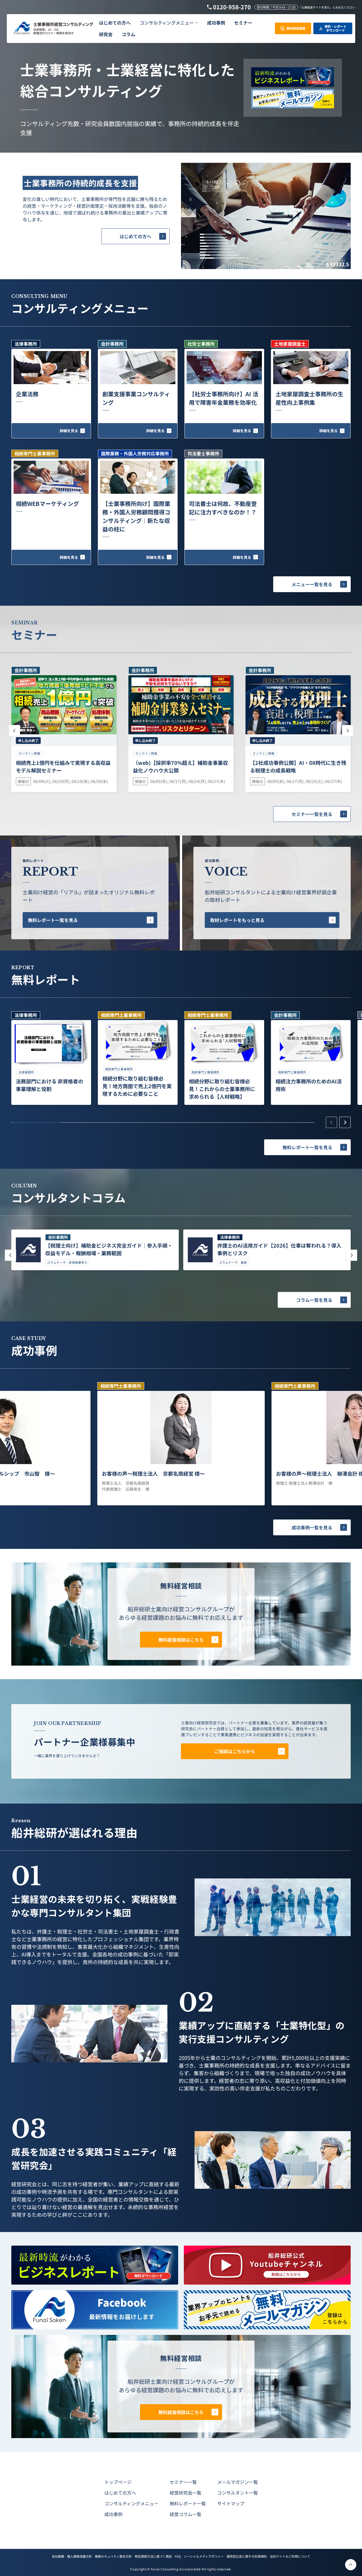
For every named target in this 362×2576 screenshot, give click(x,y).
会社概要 (58, 2556)
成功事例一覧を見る (312, 1527)
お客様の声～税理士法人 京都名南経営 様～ (153, 1473)
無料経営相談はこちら (181, 1640)
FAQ (178, 2556)
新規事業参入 (78, 1262)
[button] (169, 23)
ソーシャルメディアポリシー (204, 2556)
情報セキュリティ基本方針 (113, 2556)
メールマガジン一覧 (238, 2482)
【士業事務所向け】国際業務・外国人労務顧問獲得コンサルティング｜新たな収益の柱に (136, 516)
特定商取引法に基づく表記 (153, 2556)
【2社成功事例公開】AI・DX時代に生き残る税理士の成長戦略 (298, 766)
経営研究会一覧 (186, 2493)
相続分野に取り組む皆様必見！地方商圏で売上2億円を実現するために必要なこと (137, 1086)
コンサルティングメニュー (131, 2503)
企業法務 (27, 394)
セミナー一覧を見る (312, 814)
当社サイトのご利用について (290, 2556)
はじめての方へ (135, 236)
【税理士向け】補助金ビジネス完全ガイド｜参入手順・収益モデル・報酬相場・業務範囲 (109, 1249)
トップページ (118, 2482)
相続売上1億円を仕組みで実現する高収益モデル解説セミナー (63, 766)
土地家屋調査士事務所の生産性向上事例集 (309, 398)
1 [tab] (37, 1123)
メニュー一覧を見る (312, 584)
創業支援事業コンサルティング (136, 398)
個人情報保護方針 (79, 2556)
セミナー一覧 (183, 2482)
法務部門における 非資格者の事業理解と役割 (49, 1085)
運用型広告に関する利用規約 (247, 2556)
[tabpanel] (51, 1058)
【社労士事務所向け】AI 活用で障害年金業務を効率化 (224, 398)
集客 (244, 1262)
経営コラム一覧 (186, 2514)
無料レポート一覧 (188, 2503)
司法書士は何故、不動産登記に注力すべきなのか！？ (223, 508)
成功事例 (113, 2514)
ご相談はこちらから (235, 1751)
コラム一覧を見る (314, 1300)
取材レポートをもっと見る (237, 920)
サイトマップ (231, 2503)
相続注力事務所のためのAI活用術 (309, 1085)
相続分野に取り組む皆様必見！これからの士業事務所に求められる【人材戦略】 (222, 1089)
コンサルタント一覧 (238, 2493)
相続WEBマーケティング (47, 504)
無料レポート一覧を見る (53, 920)
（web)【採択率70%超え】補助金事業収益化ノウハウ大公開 (180, 766)
